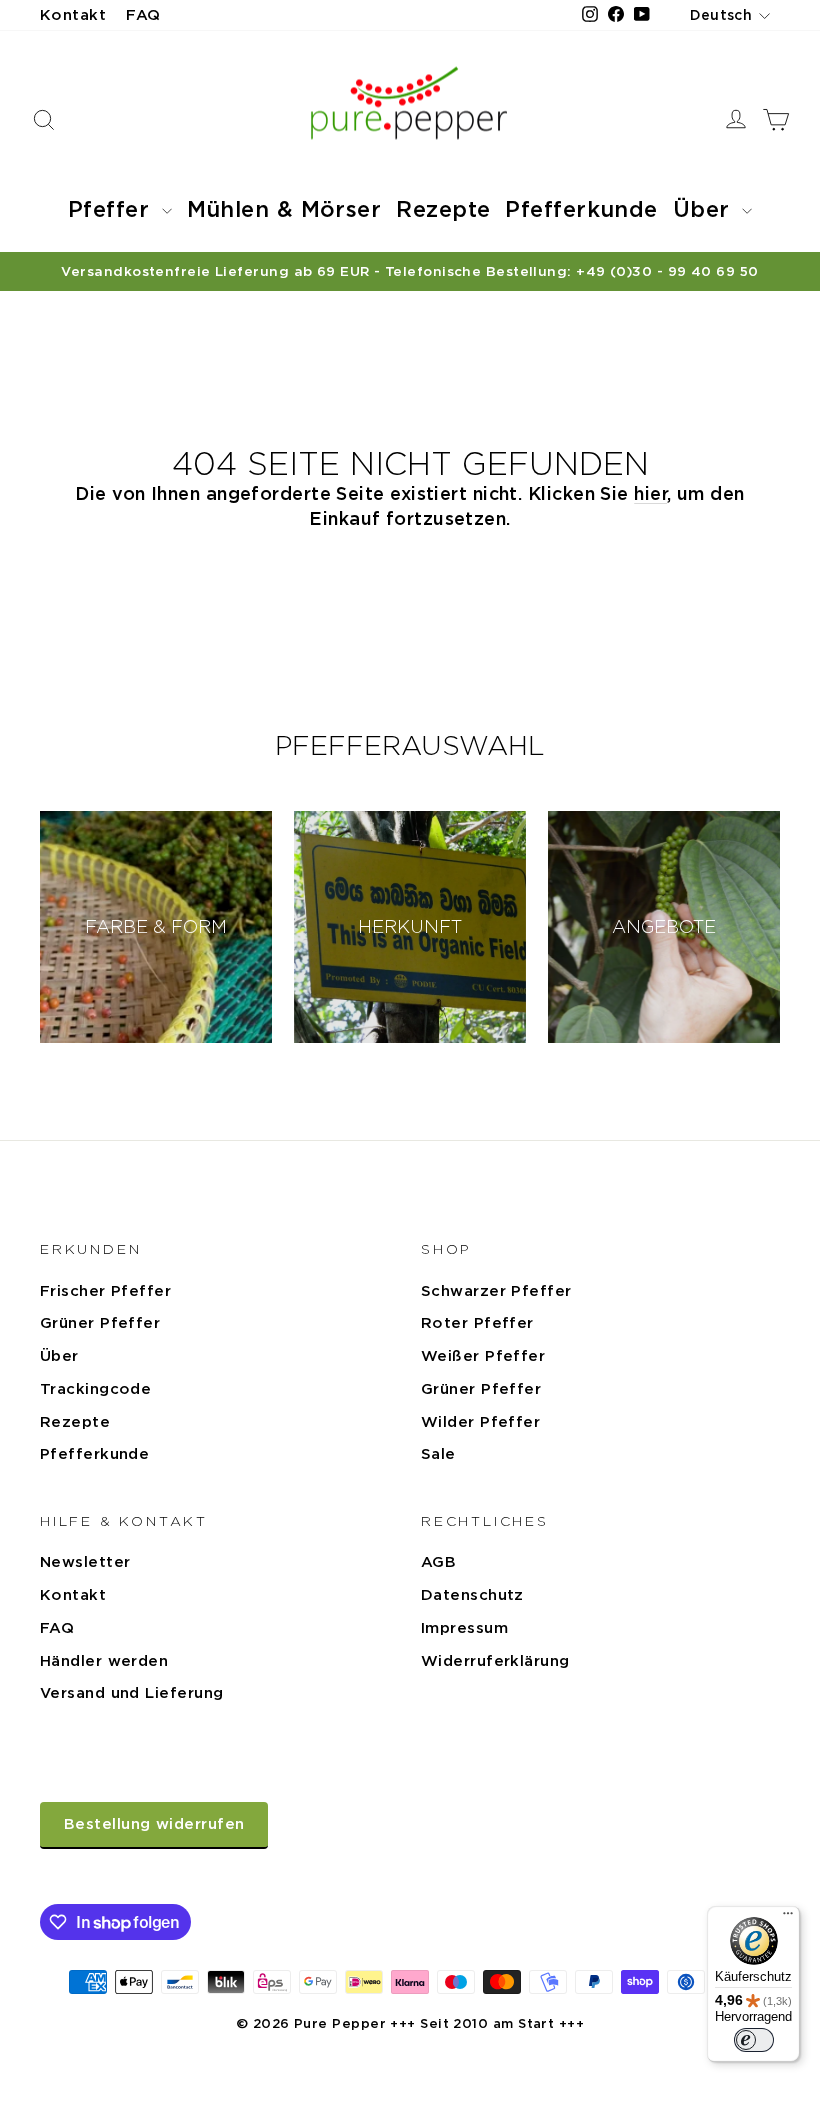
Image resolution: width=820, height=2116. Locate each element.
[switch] (754, 2040)
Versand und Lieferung (131, 1693)
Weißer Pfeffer (483, 1356)
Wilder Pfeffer (480, 1422)
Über (705, 209)
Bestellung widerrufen (154, 1824)
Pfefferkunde (581, 209)
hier (650, 493)
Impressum (464, 1628)
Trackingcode (95, 1389)
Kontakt (73, 15)
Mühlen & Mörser (284, 209)
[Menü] (788, 1918)
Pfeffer (112, 209)
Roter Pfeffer (477, 1323)
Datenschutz (472, 1595)
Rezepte (443, 209)
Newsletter (85, 1562)
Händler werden (104, 1661)
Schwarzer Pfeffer (496, 1291)
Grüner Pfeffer (100, 1323)
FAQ (143, 15)
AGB (438, 1562)
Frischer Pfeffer (105, 1291)
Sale (438, 1454)
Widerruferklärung (495, 1661)
